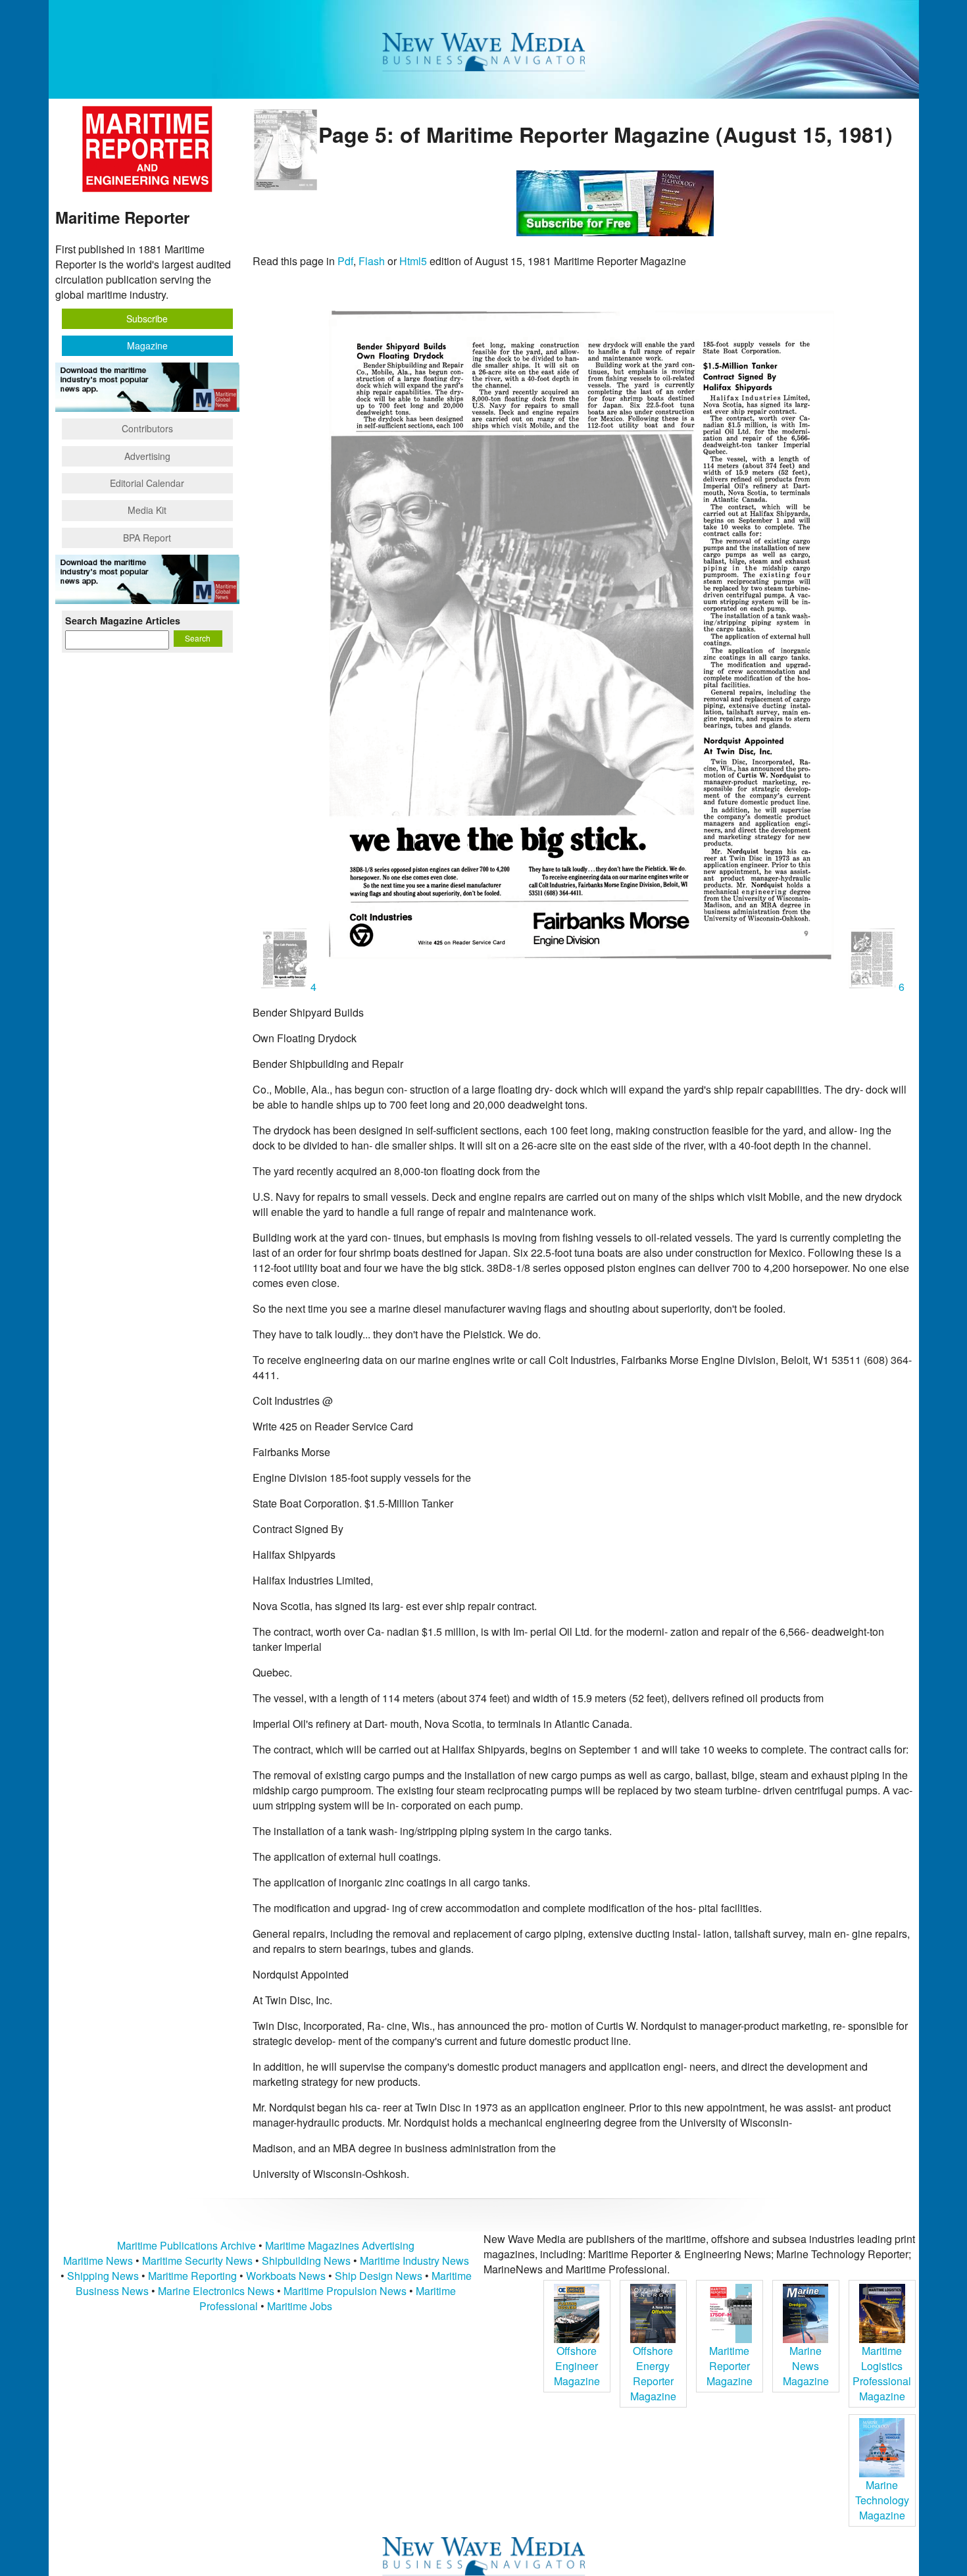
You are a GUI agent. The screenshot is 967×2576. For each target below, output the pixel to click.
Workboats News (286, 2276)
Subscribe (147, 318)
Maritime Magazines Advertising (340, 2245)
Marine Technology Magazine (882, 2500)
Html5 (413, 261)
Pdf (345, 261)
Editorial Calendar (147, 483)
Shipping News (103, 2276)
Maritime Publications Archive (186, 2245)
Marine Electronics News (216, 2291)
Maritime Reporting (192, 2276)
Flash (372, 261)
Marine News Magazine (806, 2366)
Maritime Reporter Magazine (730, 2366)
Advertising (147, 456)
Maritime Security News (197, 2260)
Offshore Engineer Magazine (577, 2366)
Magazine (147, 345)
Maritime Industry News (414, 2260)
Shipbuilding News (306, 2260)
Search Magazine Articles (123, 620)
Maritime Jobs (300, 2306)
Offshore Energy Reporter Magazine (653, 2373)
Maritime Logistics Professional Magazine (882, 2373)
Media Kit (147, 510)
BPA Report (147, 538)
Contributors (147, 428)
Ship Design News (380, 2276)
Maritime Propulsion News (345, 2291)
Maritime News (98, 2260)
